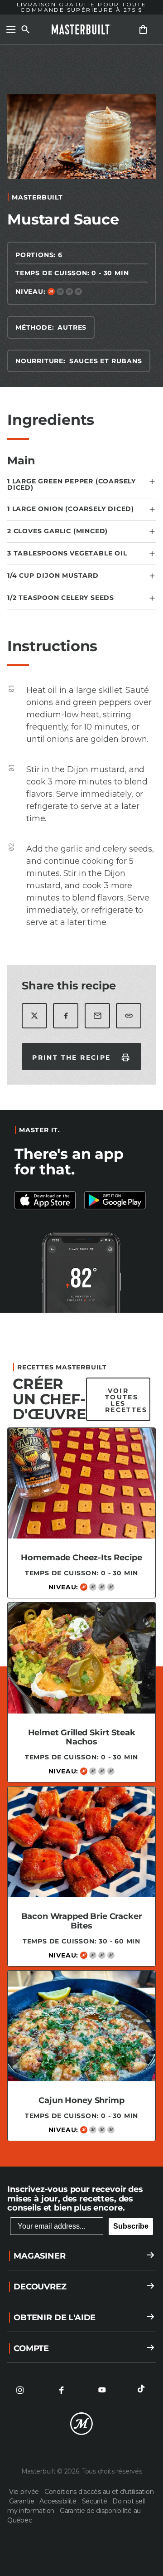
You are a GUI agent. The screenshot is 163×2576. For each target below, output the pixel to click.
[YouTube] (102, 2390)
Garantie (22, 2501)
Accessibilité (59, 2501)
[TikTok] (143, 2390)
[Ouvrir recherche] (25, 29)
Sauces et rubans (106, 361)
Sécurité (95, 2501)
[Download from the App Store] (116, 1200)
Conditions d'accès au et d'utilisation (99, 2492)
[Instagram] (20, 2390)
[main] (81, 1101)
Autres (72, 327)
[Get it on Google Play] (47, 1200)
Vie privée (25, 2492)
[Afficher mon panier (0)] (143, 29)
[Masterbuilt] (81, 29)
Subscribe (131, 2226)
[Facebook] (61, 2390)
